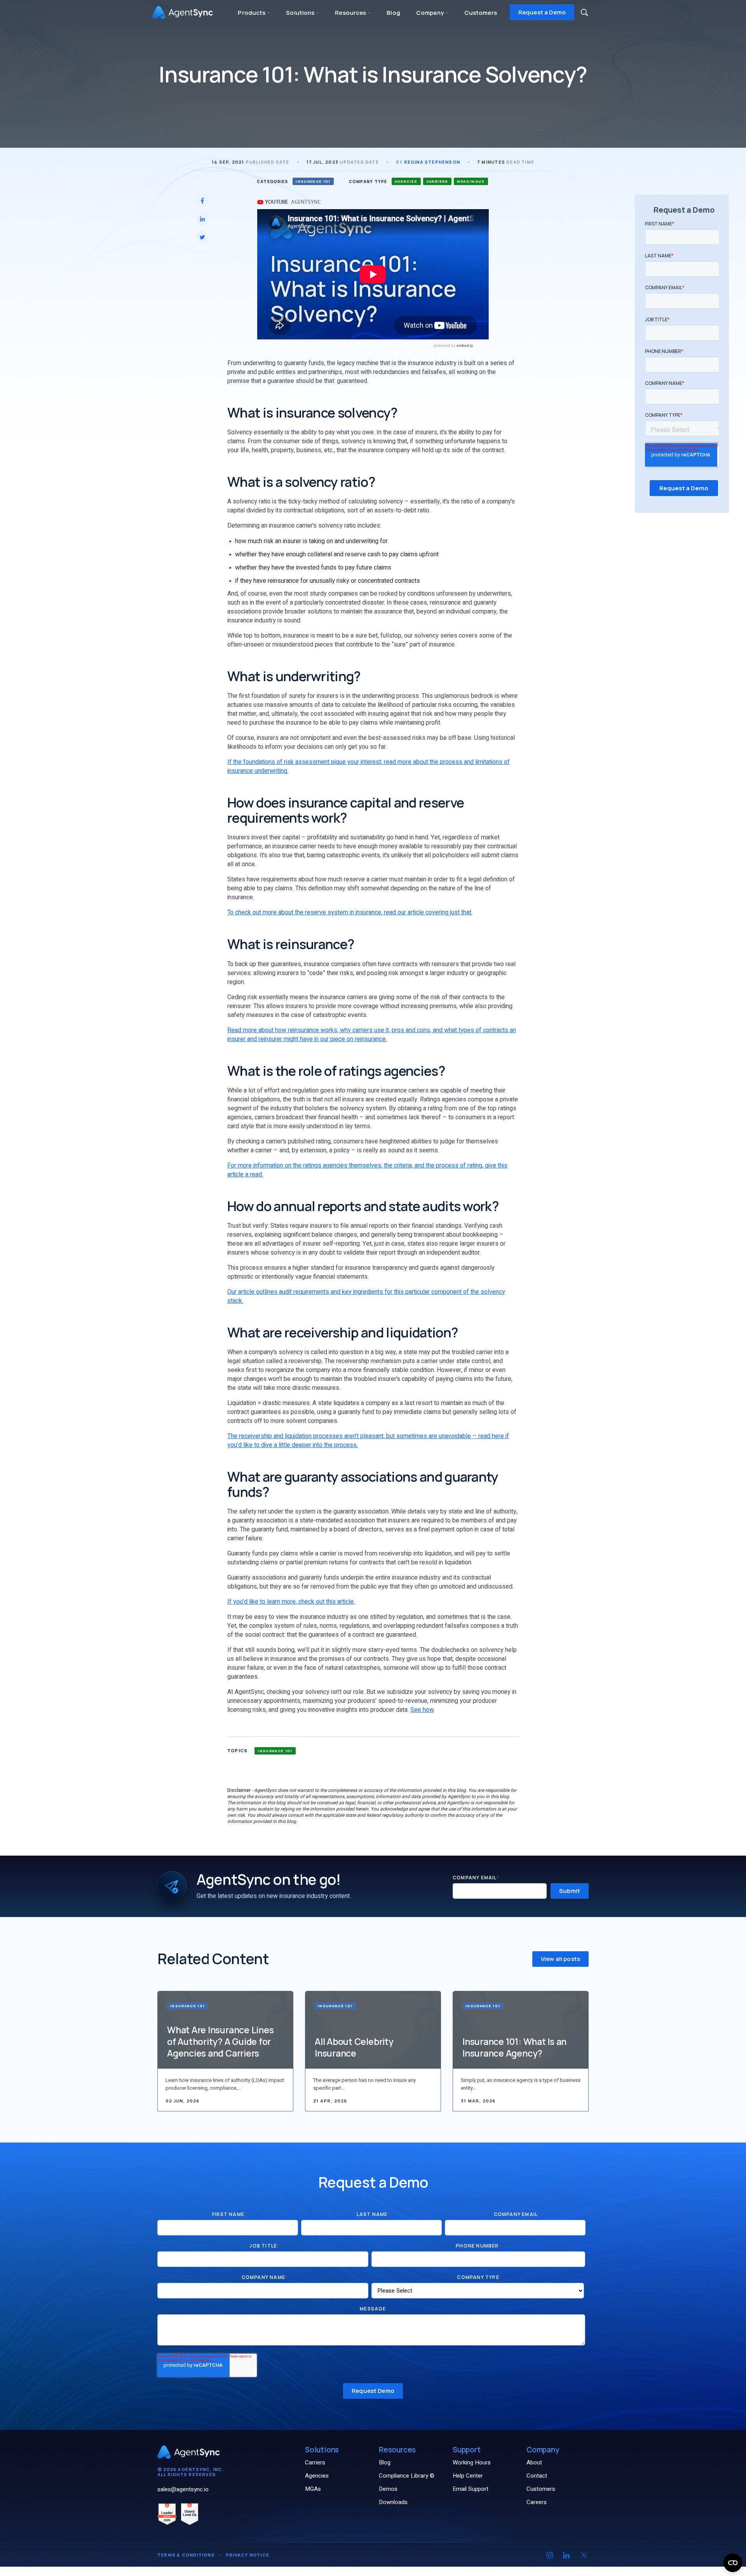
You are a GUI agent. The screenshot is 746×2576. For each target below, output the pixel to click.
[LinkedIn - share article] (202, 219)
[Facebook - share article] (202, 201)
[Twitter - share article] (202, 237)
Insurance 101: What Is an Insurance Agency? (514, 2047)
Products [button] (252, 13)
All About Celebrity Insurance (354, 2047)
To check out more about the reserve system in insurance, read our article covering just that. (350, 912)
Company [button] (431, 13)
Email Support (471, 2489)
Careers (537, 2502)
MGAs (313, 2489)
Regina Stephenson (432, 162)
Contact (537, 2476)
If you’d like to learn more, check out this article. (291, 1602)
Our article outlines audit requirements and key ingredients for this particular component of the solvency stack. (366, 1296)
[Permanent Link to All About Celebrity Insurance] (373, 2030)
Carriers (315, 2462)
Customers (481, 13)
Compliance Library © (407, 2476)
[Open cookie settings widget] (733, 2563)
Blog (393, 13)
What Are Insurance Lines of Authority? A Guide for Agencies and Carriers (220, 2041)
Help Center (468, 2476)
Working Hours (472, 2462)
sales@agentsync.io (183, 2489)
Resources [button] (351, 13)
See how (422, 1710)
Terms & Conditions (186, 2555)
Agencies (317, 2476)
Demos (388, 2489)
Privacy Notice (248, 2555)
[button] (584, 12)
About (534, 2462)
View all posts (560, 1959)
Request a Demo (542, 12)
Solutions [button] (301, 13)
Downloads (393, 2502)
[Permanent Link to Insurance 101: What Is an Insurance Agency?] (521, 2030)
